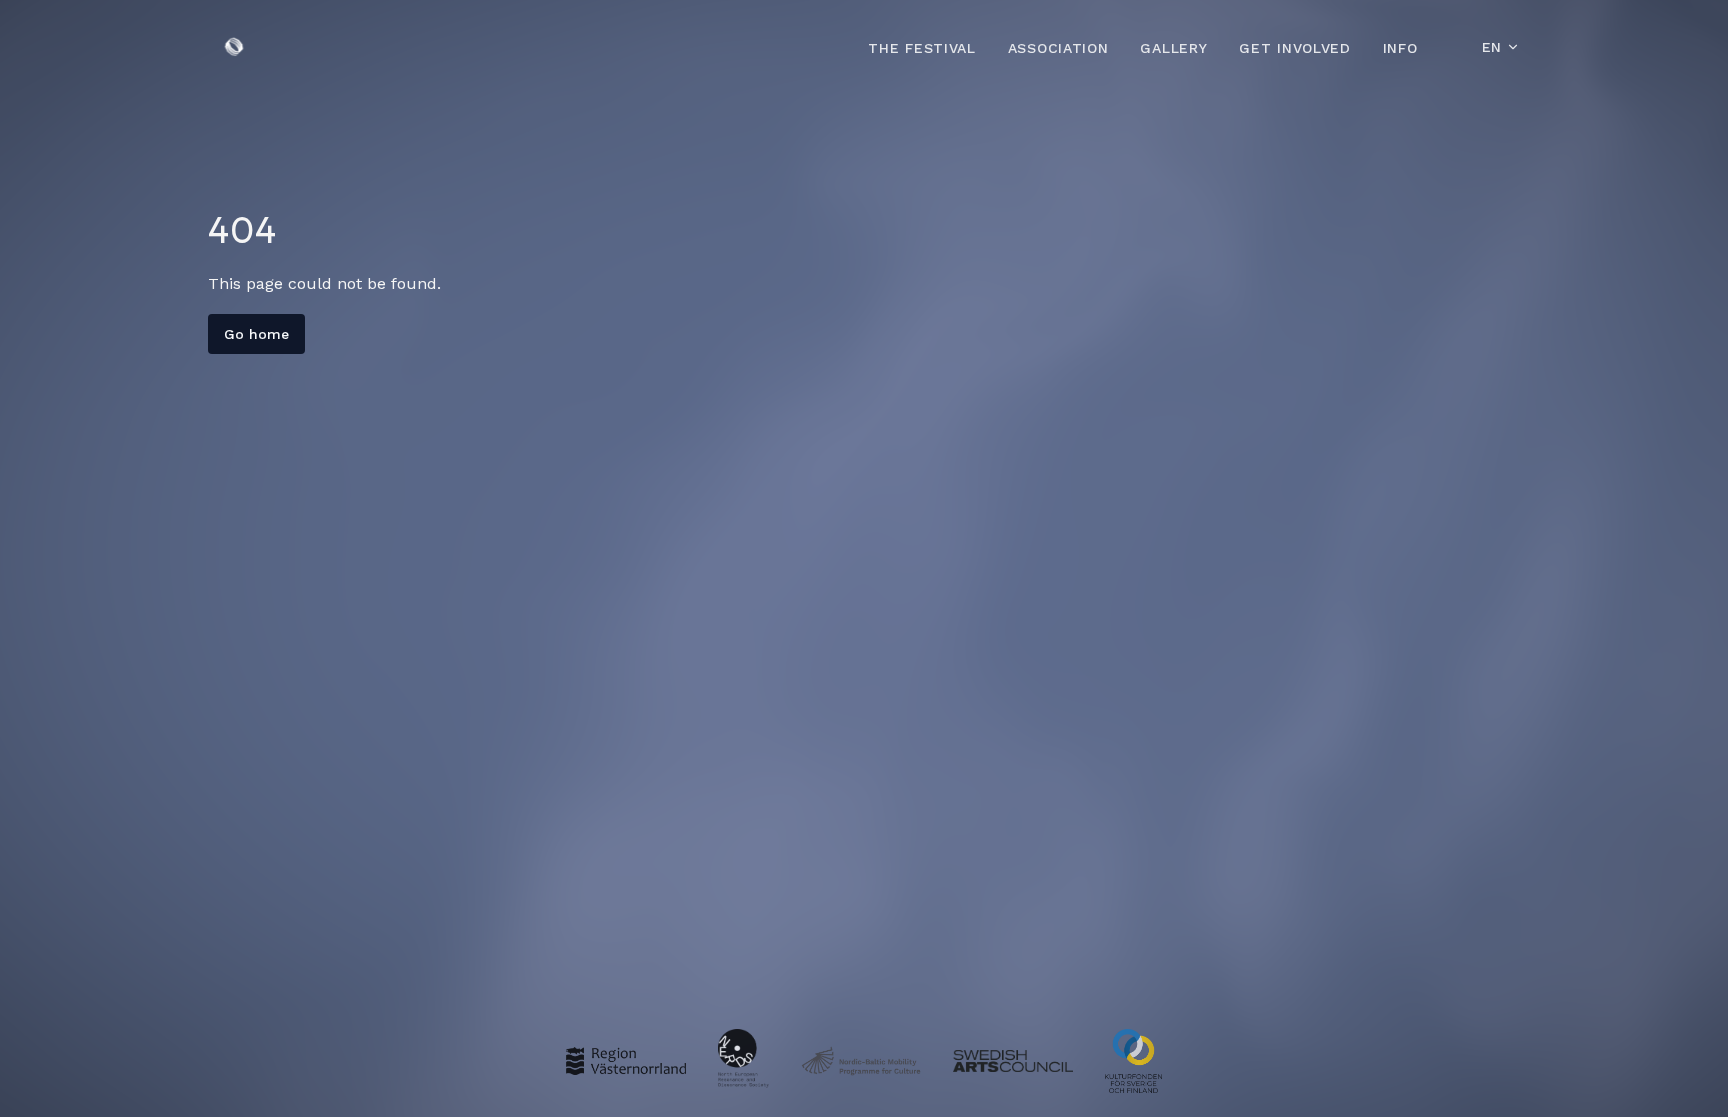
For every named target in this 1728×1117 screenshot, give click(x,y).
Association (1058, 48)
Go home (256, 334)
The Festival (921, 48)
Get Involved (1294, 48)
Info (1400, 48)
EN (1492, 47)
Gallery (1173, 48)
